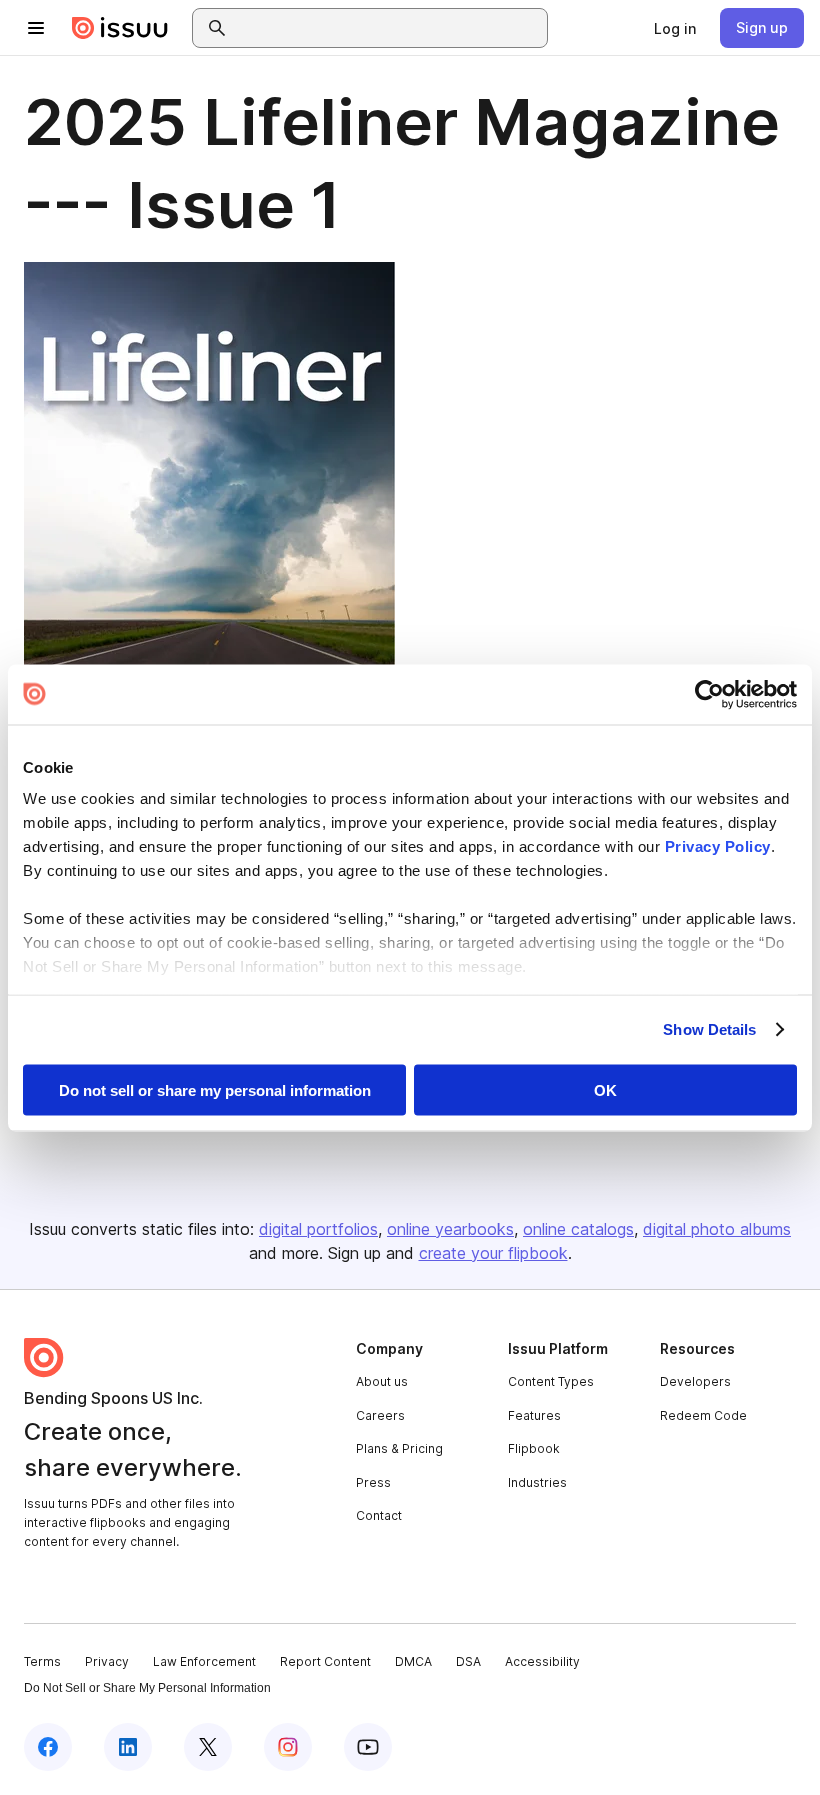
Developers (695, 1381)
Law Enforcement (204, 1661)
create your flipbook (493, 1253)
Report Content (325, 1661)
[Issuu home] (120, 28)
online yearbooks (450, 1229)
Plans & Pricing (399, 1448)
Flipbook (534, 1448)
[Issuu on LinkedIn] (128, 1747)
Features (534, 1415)
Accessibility (542, 1661)
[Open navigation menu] (36, 28)
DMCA (413, 1661)
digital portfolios (318, 1229)
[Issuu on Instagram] (288, 1747)
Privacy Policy (718, 846)
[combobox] (388, 28)
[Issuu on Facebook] (48, 1747)
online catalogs (578, 1229)
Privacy (107, 1661)
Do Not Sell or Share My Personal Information (147, 1688)
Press (373, 1482)
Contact (379, 1515)
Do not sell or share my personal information (215, 1089)
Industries (537, 1482)
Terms (42, 1661)
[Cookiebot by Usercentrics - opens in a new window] (709, 694)
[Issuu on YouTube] (368, 1747)
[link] (675, 28)
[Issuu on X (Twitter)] (208, 1747)
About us (382, 1381)
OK (605, 1089)
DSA (468, 1661)
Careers (380, 1415)
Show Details (709, 1029)
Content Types (551, 1381)
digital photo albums (717, 1229)
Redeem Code (703, 1415)
